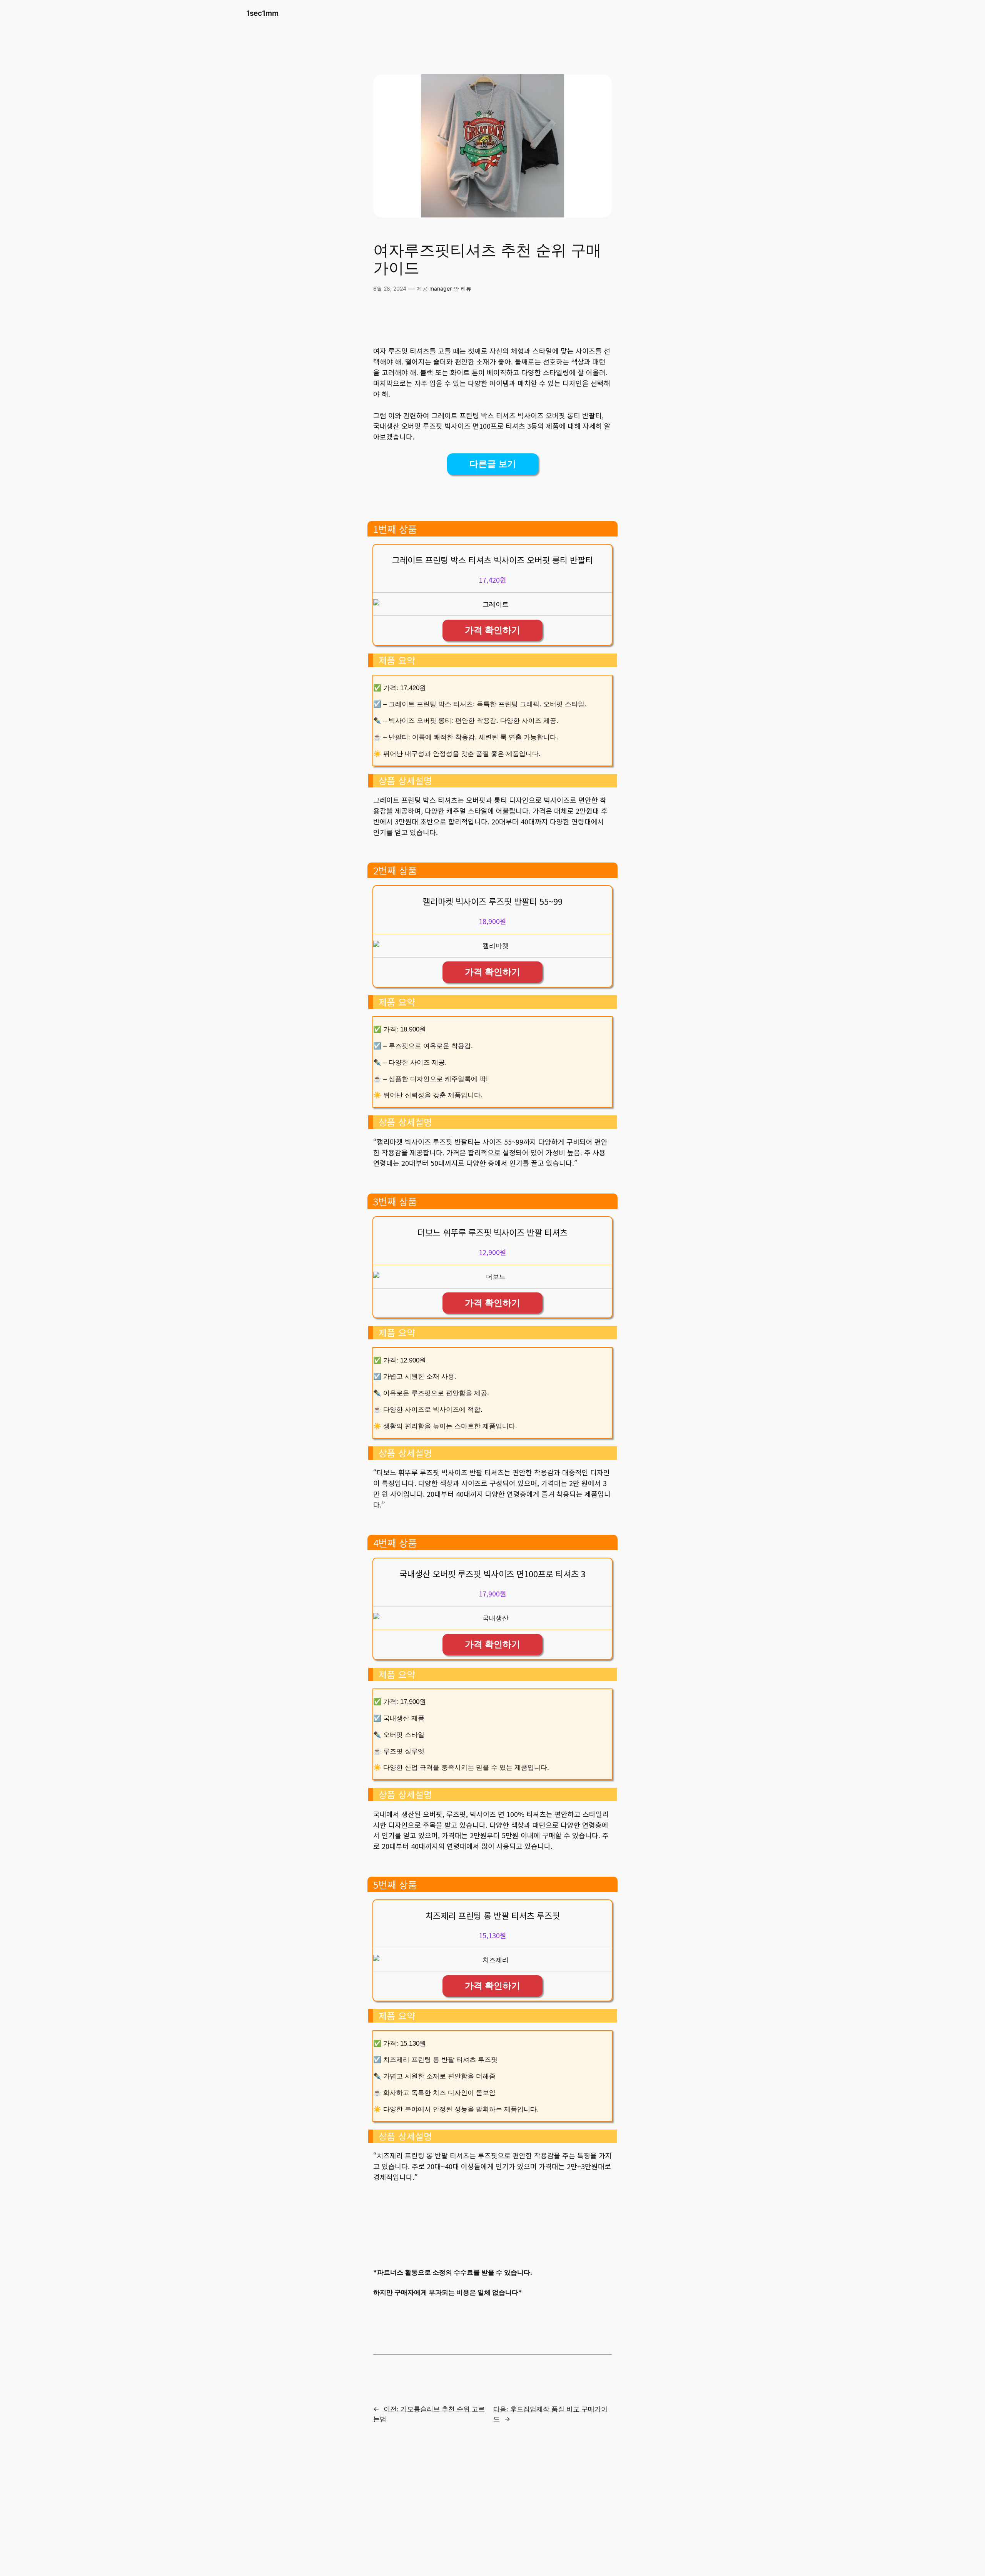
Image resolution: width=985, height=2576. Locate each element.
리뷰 (466, 288)
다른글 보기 (493, 464)
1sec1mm (262, 13)
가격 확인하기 (492, 630)
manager (441, 288)
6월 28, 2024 (390, 288)
